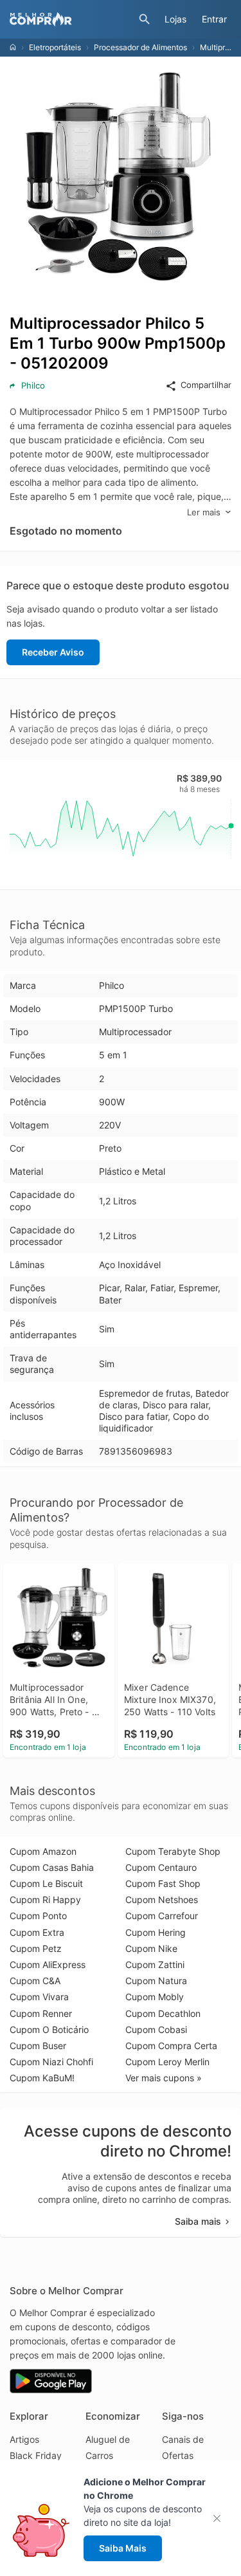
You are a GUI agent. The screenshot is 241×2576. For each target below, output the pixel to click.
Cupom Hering (156, 1932)
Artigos (24, 2439)
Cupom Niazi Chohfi (51, 2062)
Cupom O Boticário (49, 2029)
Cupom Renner (41, 2013)
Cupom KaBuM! (42, 2078)
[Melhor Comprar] (71, 19)
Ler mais (204, 512)
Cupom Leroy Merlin (167, 2062)
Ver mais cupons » (164, 2078)
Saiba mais (198, 2221)
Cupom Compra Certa (171, 2046)
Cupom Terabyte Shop (173, 1851)
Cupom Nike (151, 1948)
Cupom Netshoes (162, 1900)
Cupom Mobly (155, 1997)
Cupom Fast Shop (163, 1883)
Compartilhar (206, 385)
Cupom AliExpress (48, 1964)
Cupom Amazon (43, 1851)
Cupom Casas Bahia (52, 1867)
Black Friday (36, 2455)
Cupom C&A (35, 1981)
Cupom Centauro (161, 1867)
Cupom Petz (36, 1948)
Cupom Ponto (38, 1916)
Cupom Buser (38, 2046)
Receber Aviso (53, 652)
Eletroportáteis (55, 47)
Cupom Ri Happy (45, 1900)
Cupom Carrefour (162, 1916)
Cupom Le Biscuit (46, 1883)
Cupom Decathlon (163, 2013)
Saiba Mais (123, 2548)
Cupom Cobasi (156, 2029)
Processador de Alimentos (140, 47)
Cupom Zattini (155, 1964)
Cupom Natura (156, 1981)
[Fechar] (221, 2518)
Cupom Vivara (39, 1997)
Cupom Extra (37, 1932)
